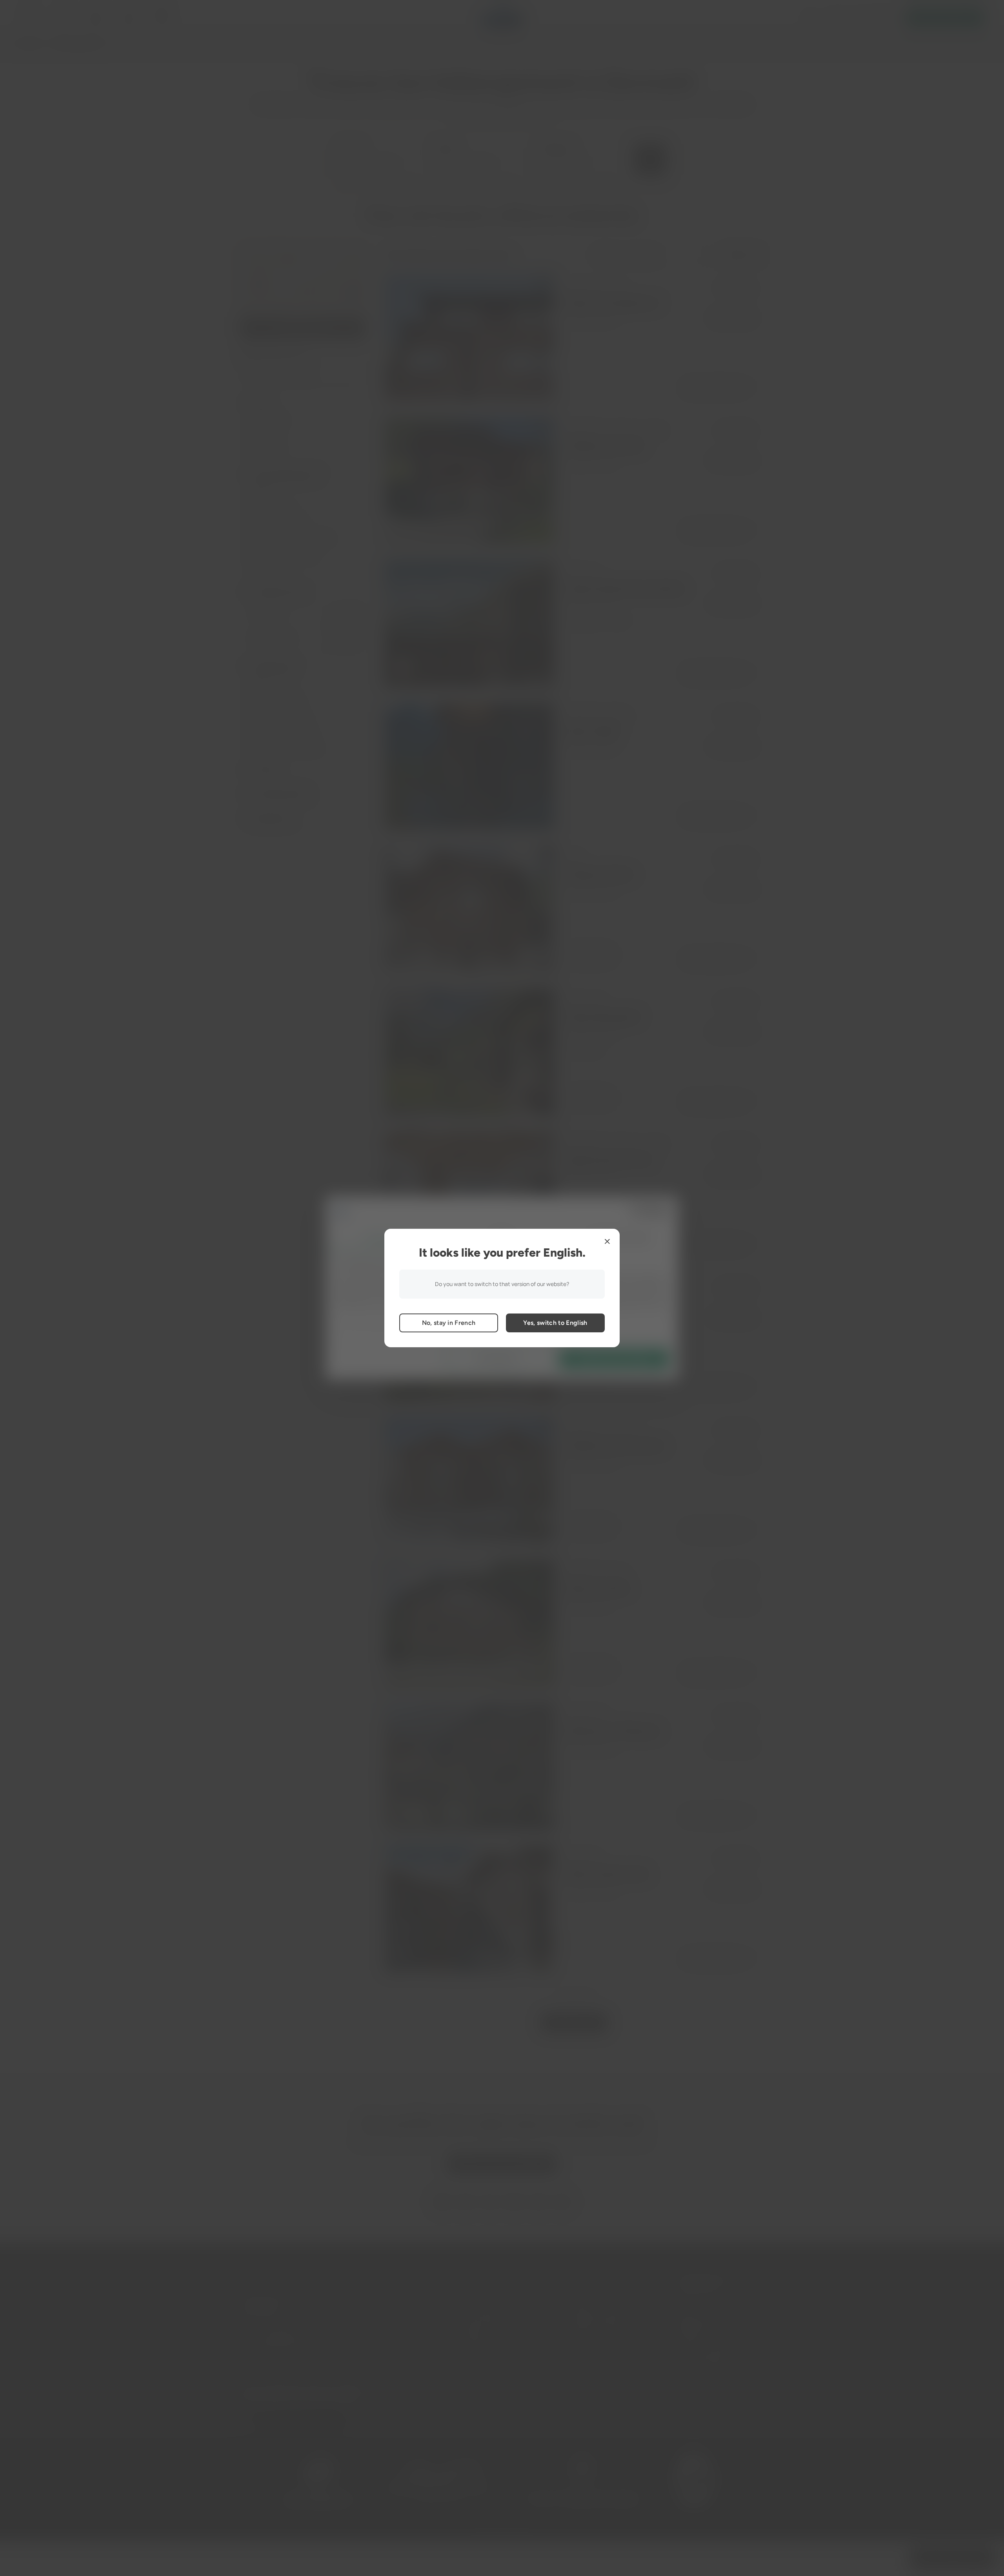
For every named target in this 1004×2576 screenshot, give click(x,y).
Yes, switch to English (555, 1323)
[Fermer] (607, 1241)
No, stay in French (449, 1323)
